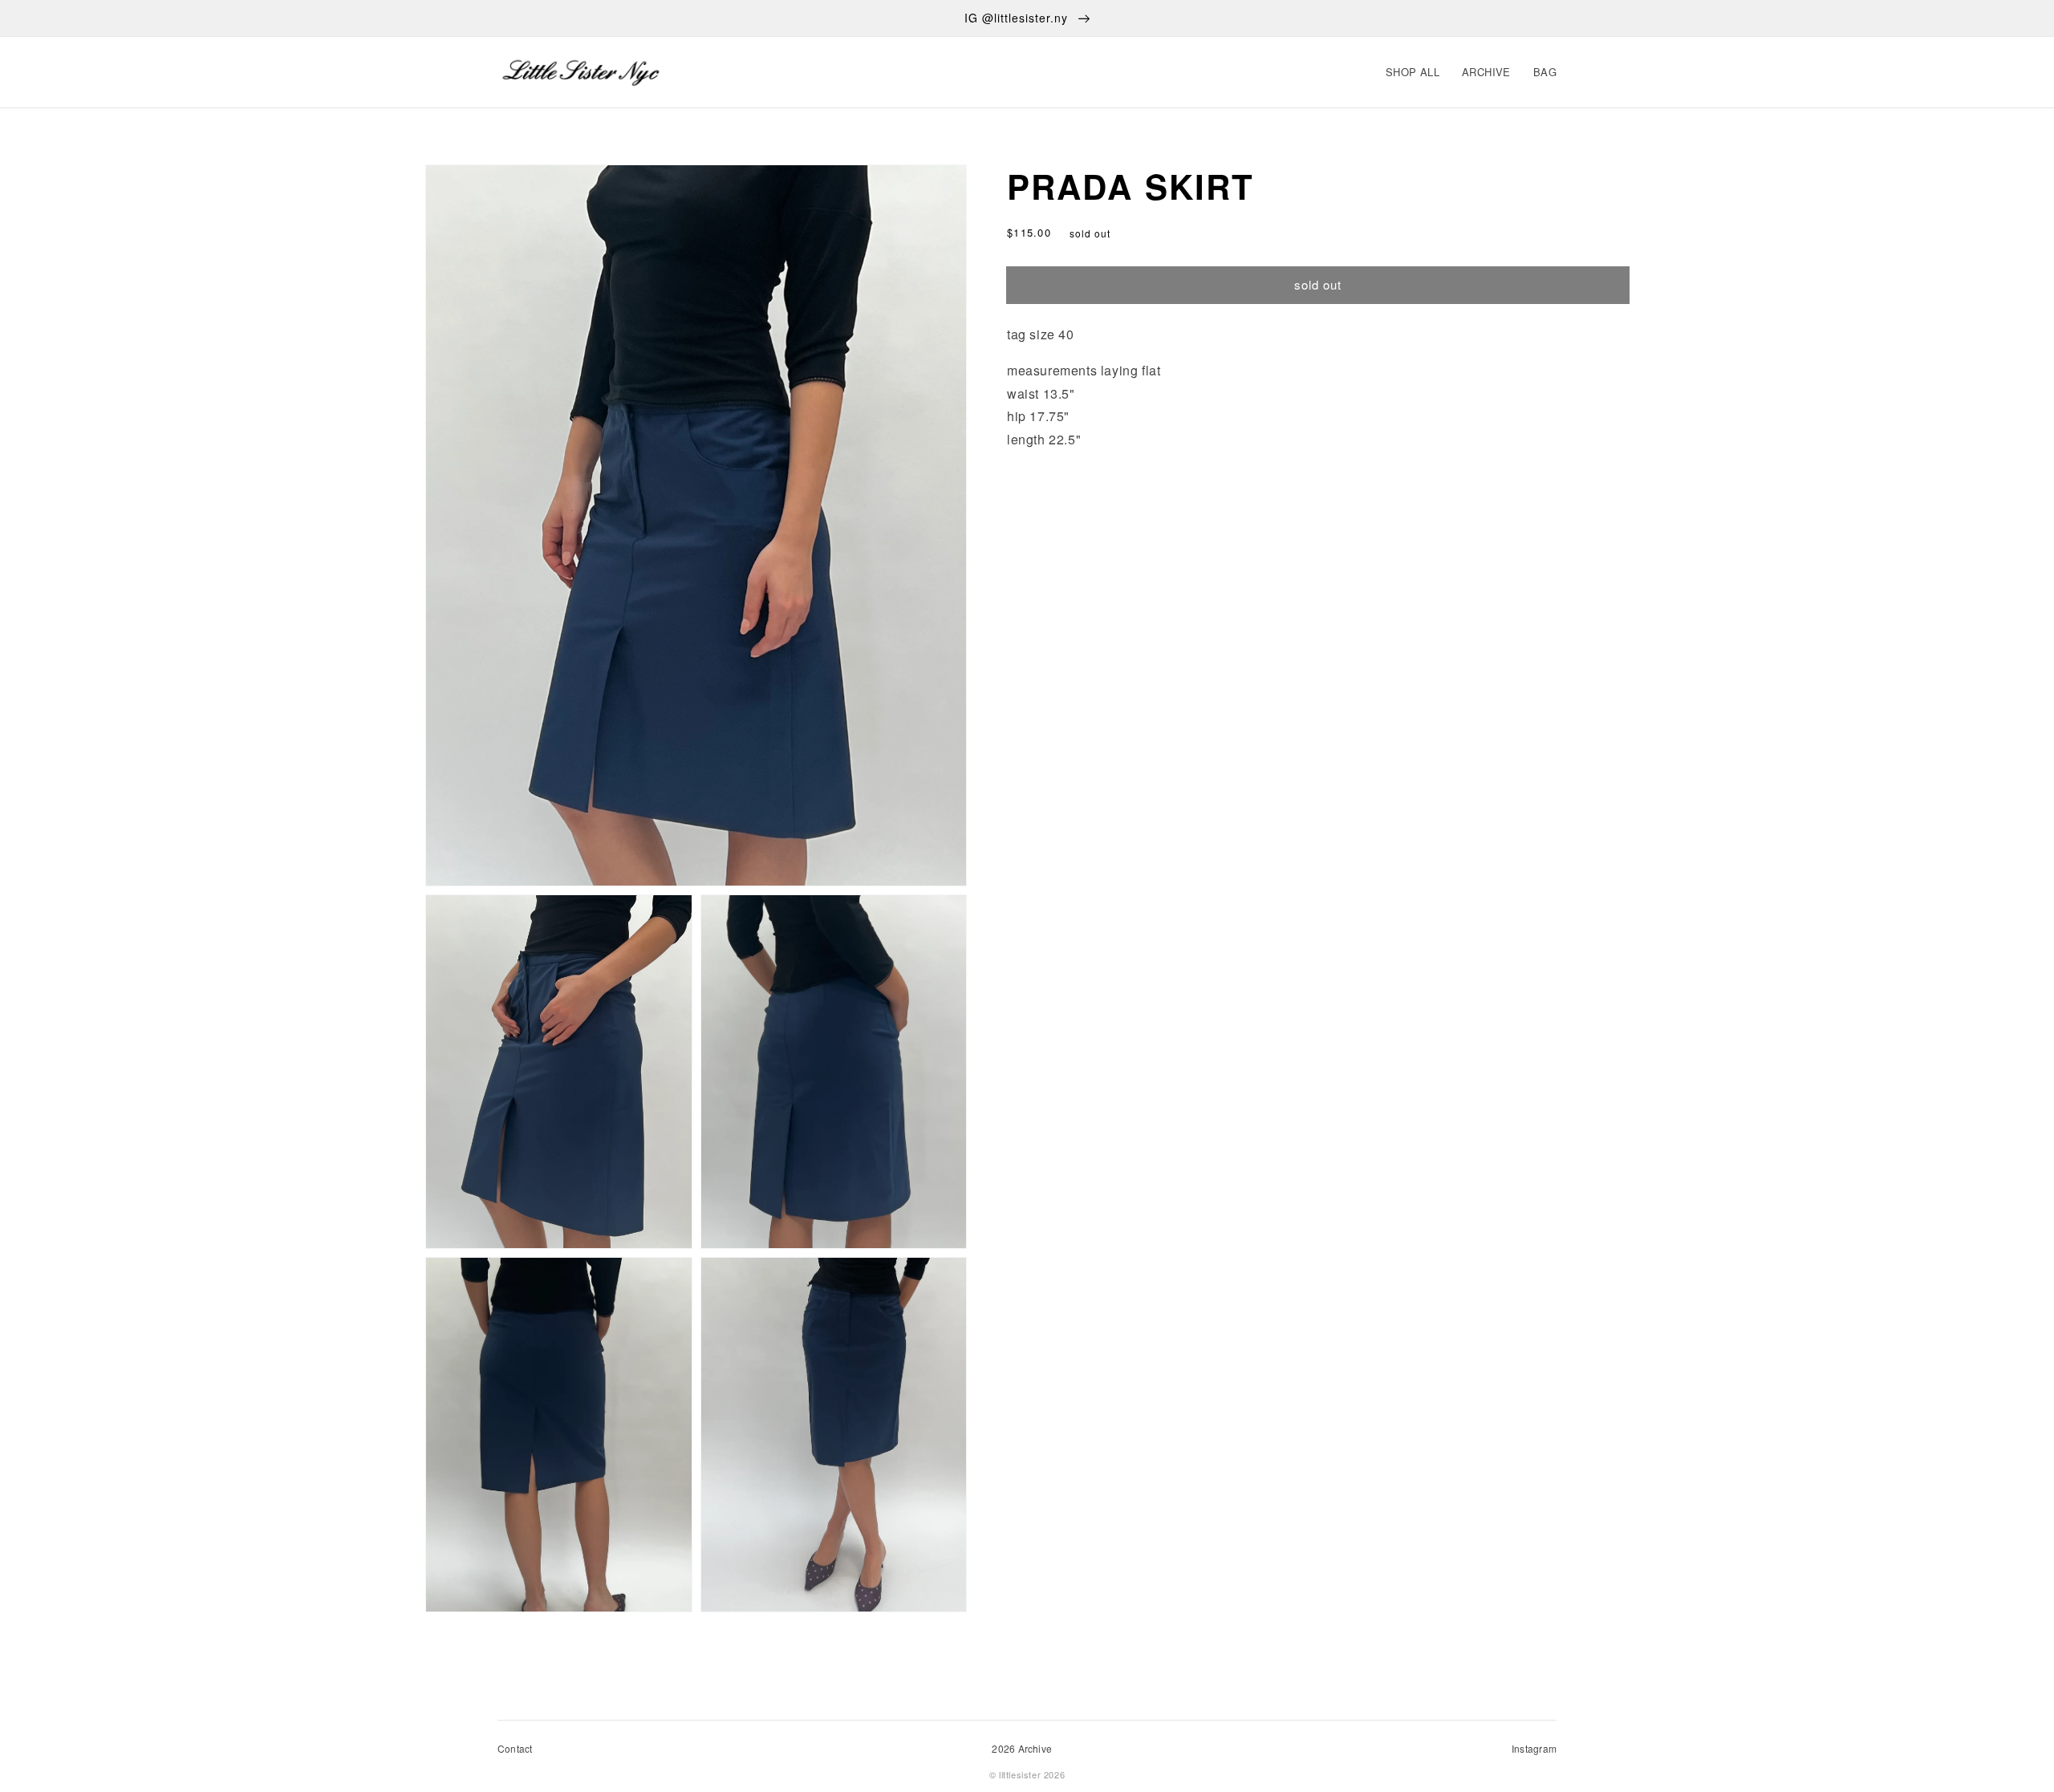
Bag (1545, 72)
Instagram (1534, 1748)
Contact (515, 1748)
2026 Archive (1022, 1748)
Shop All (1413, 72)
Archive (1486, 72)
